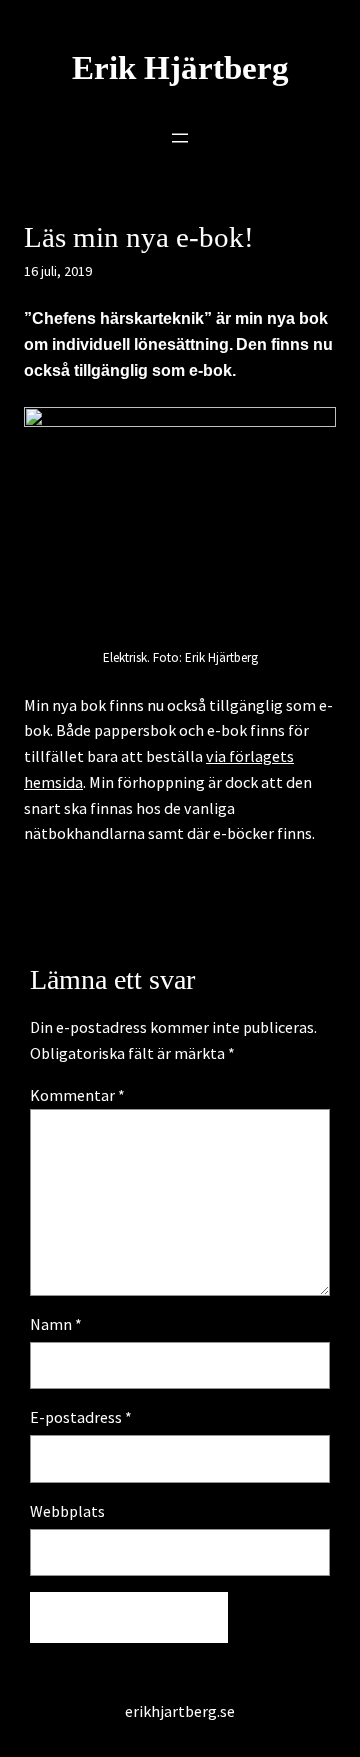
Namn (56, 1324)
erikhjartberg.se (180, 1711)
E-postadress (81, 1417)
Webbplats (67, 1511)
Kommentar (77, 1095)
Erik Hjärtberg (180, 68)
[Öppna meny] (180, 138)
